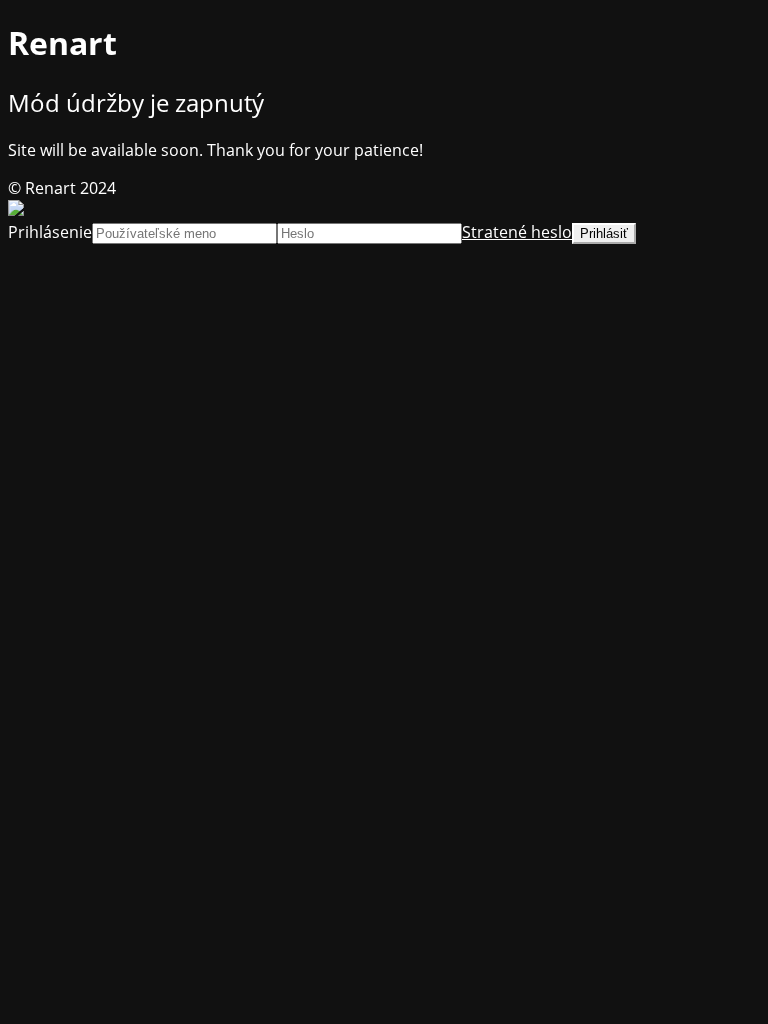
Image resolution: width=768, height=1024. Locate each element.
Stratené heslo (517, 232)
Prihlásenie (50, 232)
